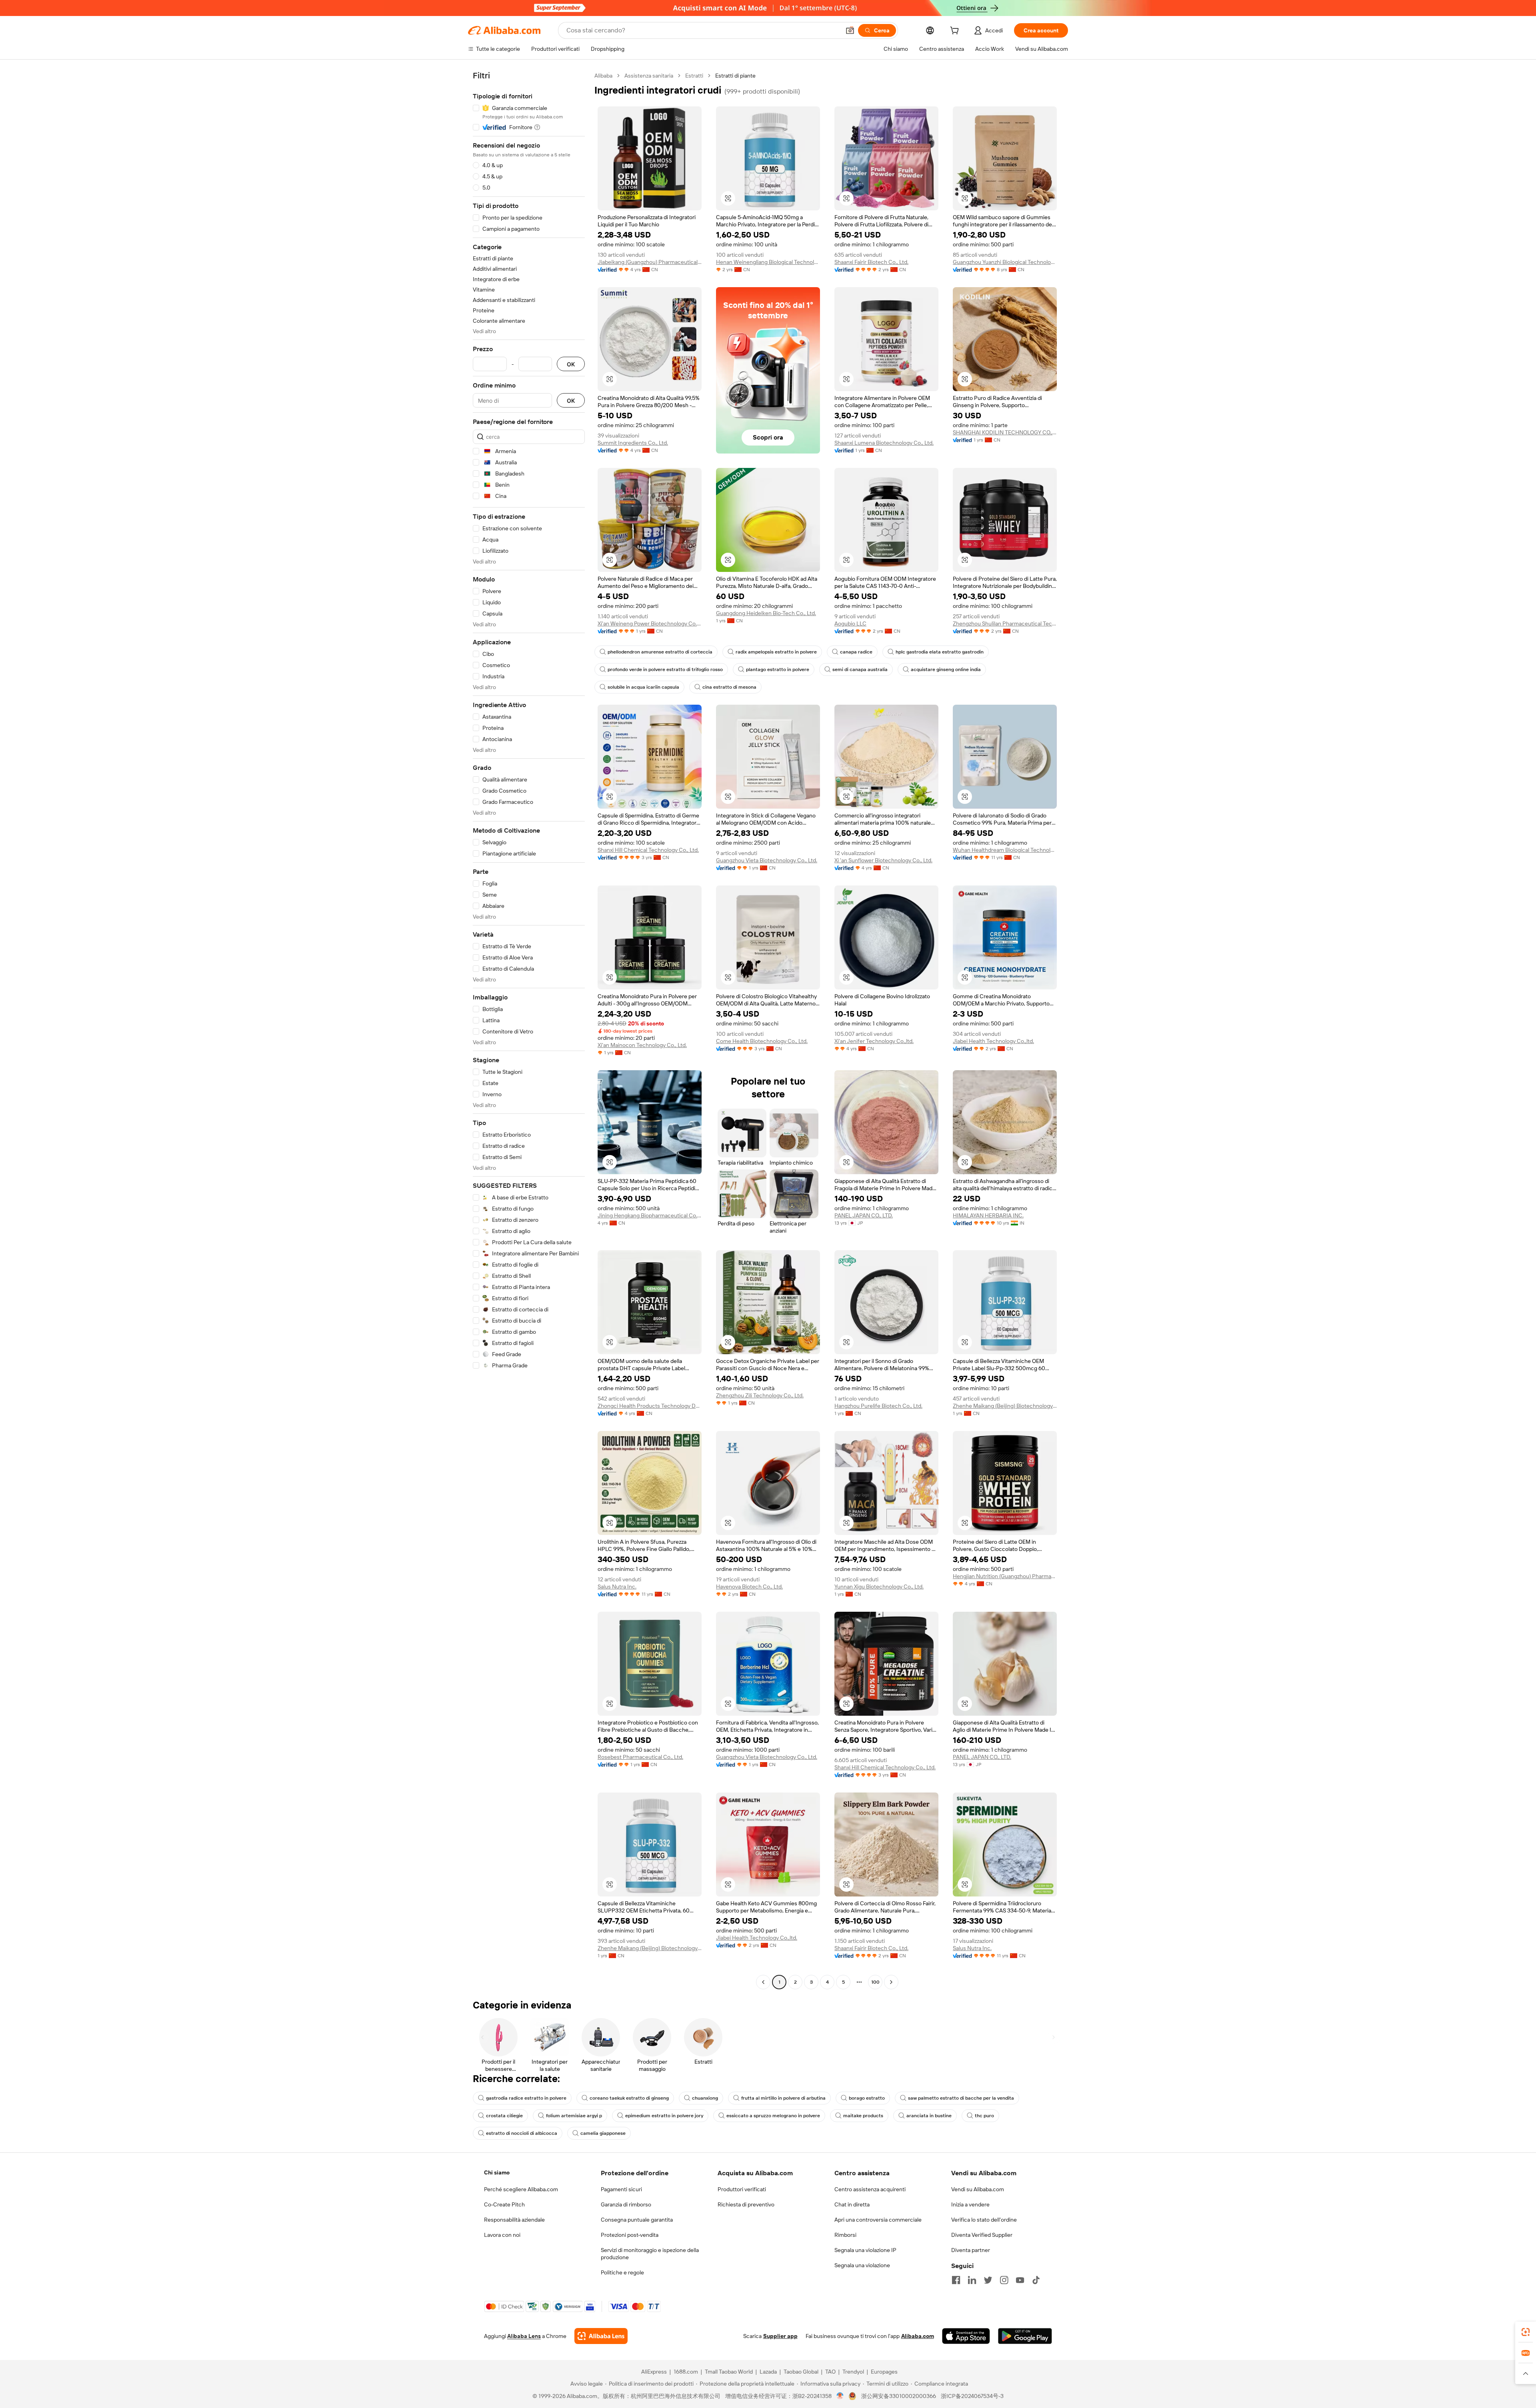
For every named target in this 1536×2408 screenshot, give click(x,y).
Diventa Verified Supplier (982, 2235)
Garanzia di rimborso (626, 2204)
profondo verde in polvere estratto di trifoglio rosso (665, 669)
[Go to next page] (891, 1982)
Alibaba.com (918, 2336)
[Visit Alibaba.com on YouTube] (1020, 2280)
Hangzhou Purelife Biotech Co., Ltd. (878, 1406)
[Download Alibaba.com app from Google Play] (1025, 2336)
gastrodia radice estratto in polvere (526, 2098)
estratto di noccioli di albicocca (522, 2133)
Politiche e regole (622, 2272)
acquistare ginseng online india (946, 669)
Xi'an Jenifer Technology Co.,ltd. (874, 1041)
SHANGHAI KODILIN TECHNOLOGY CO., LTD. (1005, 432)
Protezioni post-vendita (630, 2235)
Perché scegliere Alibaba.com (521, 2189)
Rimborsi (845, 2235)
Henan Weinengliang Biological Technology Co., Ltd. (768, 262)
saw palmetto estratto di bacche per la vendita (961, 2098)
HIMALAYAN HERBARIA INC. (988, 1215)
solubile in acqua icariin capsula (643, 687)
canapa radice (856, 652)
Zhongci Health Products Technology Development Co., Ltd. (650, 1406)
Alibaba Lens (524, 2336)
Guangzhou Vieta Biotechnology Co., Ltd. (767, 860)
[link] (1526, 2332)
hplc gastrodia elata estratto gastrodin (940, 652)
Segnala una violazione (862, 2265)
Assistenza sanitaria (649, 76)
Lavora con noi (502, 2235)
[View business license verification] (840, 2396)
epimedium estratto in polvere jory (664, 2116)
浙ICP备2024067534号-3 (972, 2396)
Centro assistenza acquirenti (870, 2189)
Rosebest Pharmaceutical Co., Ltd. (640, 1757)
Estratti (694, 76)
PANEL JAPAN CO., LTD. (864, 1215)
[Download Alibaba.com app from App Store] (966, 2336)
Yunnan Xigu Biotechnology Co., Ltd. (879, 1587)
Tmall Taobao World (729, 2372)
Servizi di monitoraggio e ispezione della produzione (650, 2254)
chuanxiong (705, 2098)
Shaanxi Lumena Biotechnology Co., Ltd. (884, 443)
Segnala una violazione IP (865, 2250)
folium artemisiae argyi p (574, 2116)
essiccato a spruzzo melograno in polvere (773, 2116)
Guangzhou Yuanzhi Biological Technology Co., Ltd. (1005, 262)
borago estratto (867, 2098)
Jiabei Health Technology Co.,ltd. (993, 1041)
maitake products (863, 2116)
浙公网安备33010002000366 (899, 2396)
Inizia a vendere (970, 2204)
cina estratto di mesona (729, 687)
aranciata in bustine (929, 2116)
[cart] (956, 32)
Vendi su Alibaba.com (978, 2189)
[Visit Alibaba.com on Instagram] (1004, 2280)
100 (875, 1982)
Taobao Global (801, 2372)
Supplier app (780, 2336)
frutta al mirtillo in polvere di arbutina (783, 2098)
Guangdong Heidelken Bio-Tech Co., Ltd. (766, 613)
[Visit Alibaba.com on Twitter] (988, 2280)
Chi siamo (497, 2172)
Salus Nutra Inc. (617, 1587)
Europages (884, 2372)
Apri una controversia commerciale (878, 2220)
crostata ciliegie (504, 2116)
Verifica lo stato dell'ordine (984, 2220)
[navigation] (529, 1030)
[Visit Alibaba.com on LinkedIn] (972, 2280)
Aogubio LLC (850, 623)
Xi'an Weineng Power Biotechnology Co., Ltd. (650, 623)
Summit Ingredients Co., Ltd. (633, 443)
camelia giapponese (603, 2133)
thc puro (984, 2116)
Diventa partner (971, 2250)
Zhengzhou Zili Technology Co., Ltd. (760, 1395)
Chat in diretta (852, 2204)
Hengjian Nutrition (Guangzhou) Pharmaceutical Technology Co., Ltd (1005, 1576)
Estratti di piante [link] (735, 76)
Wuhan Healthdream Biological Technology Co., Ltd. (1005, 850)
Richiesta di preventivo (746, 2204)
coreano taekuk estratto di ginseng (629, 2098)
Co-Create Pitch (504, 2204)
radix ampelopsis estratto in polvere (776, 652)
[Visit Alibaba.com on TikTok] (1036, 2280)
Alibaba (603, 76)
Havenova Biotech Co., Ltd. (749, 1587)
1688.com (686, 2372)
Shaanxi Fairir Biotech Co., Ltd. (871, 262)
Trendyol (853, 2372)
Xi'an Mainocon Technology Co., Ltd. (642, 1045)
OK (571, 364)
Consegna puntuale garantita (637, 2220)
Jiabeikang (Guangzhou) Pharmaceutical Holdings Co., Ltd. (650, 262)
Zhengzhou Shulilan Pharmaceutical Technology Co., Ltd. (1005, 623)
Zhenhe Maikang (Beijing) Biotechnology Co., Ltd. (1005, 1406)
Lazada (768, 2372)
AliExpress (654, 2372)
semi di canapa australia (860, 669)
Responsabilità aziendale (514, 2220)
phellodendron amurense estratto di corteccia (660, 652)
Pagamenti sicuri (621, 2189)
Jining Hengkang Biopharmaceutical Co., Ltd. (650, 1215)
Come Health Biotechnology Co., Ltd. (762, 1041)
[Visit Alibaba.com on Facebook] (956, 2280)
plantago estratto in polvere (778, 669)
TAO (830, 2372)
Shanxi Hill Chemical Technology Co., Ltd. (648, 850)
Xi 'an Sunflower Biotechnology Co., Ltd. (883, 860)
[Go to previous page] (763, 1982)
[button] (850, 30)
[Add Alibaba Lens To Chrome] (601, 2336)
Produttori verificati (742, 2189)
